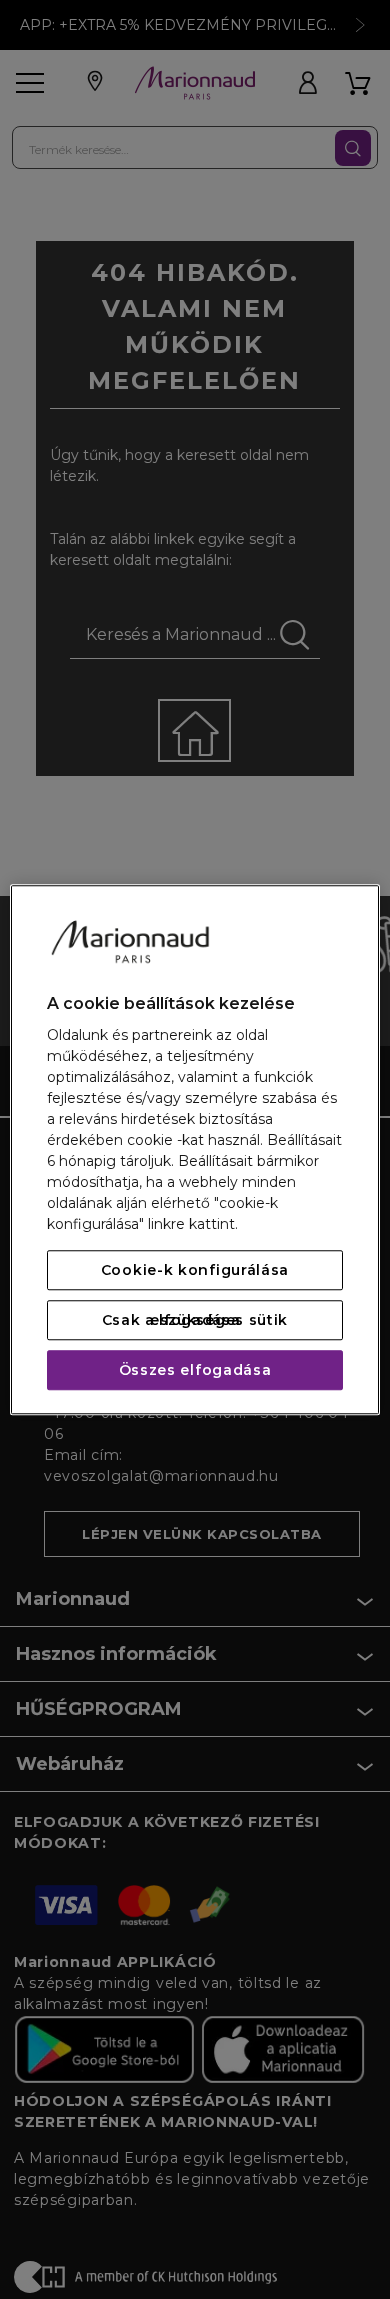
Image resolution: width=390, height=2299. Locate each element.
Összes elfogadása (195, 1370)
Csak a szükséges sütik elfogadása (195, 1320)
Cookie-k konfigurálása (195, 1270)
